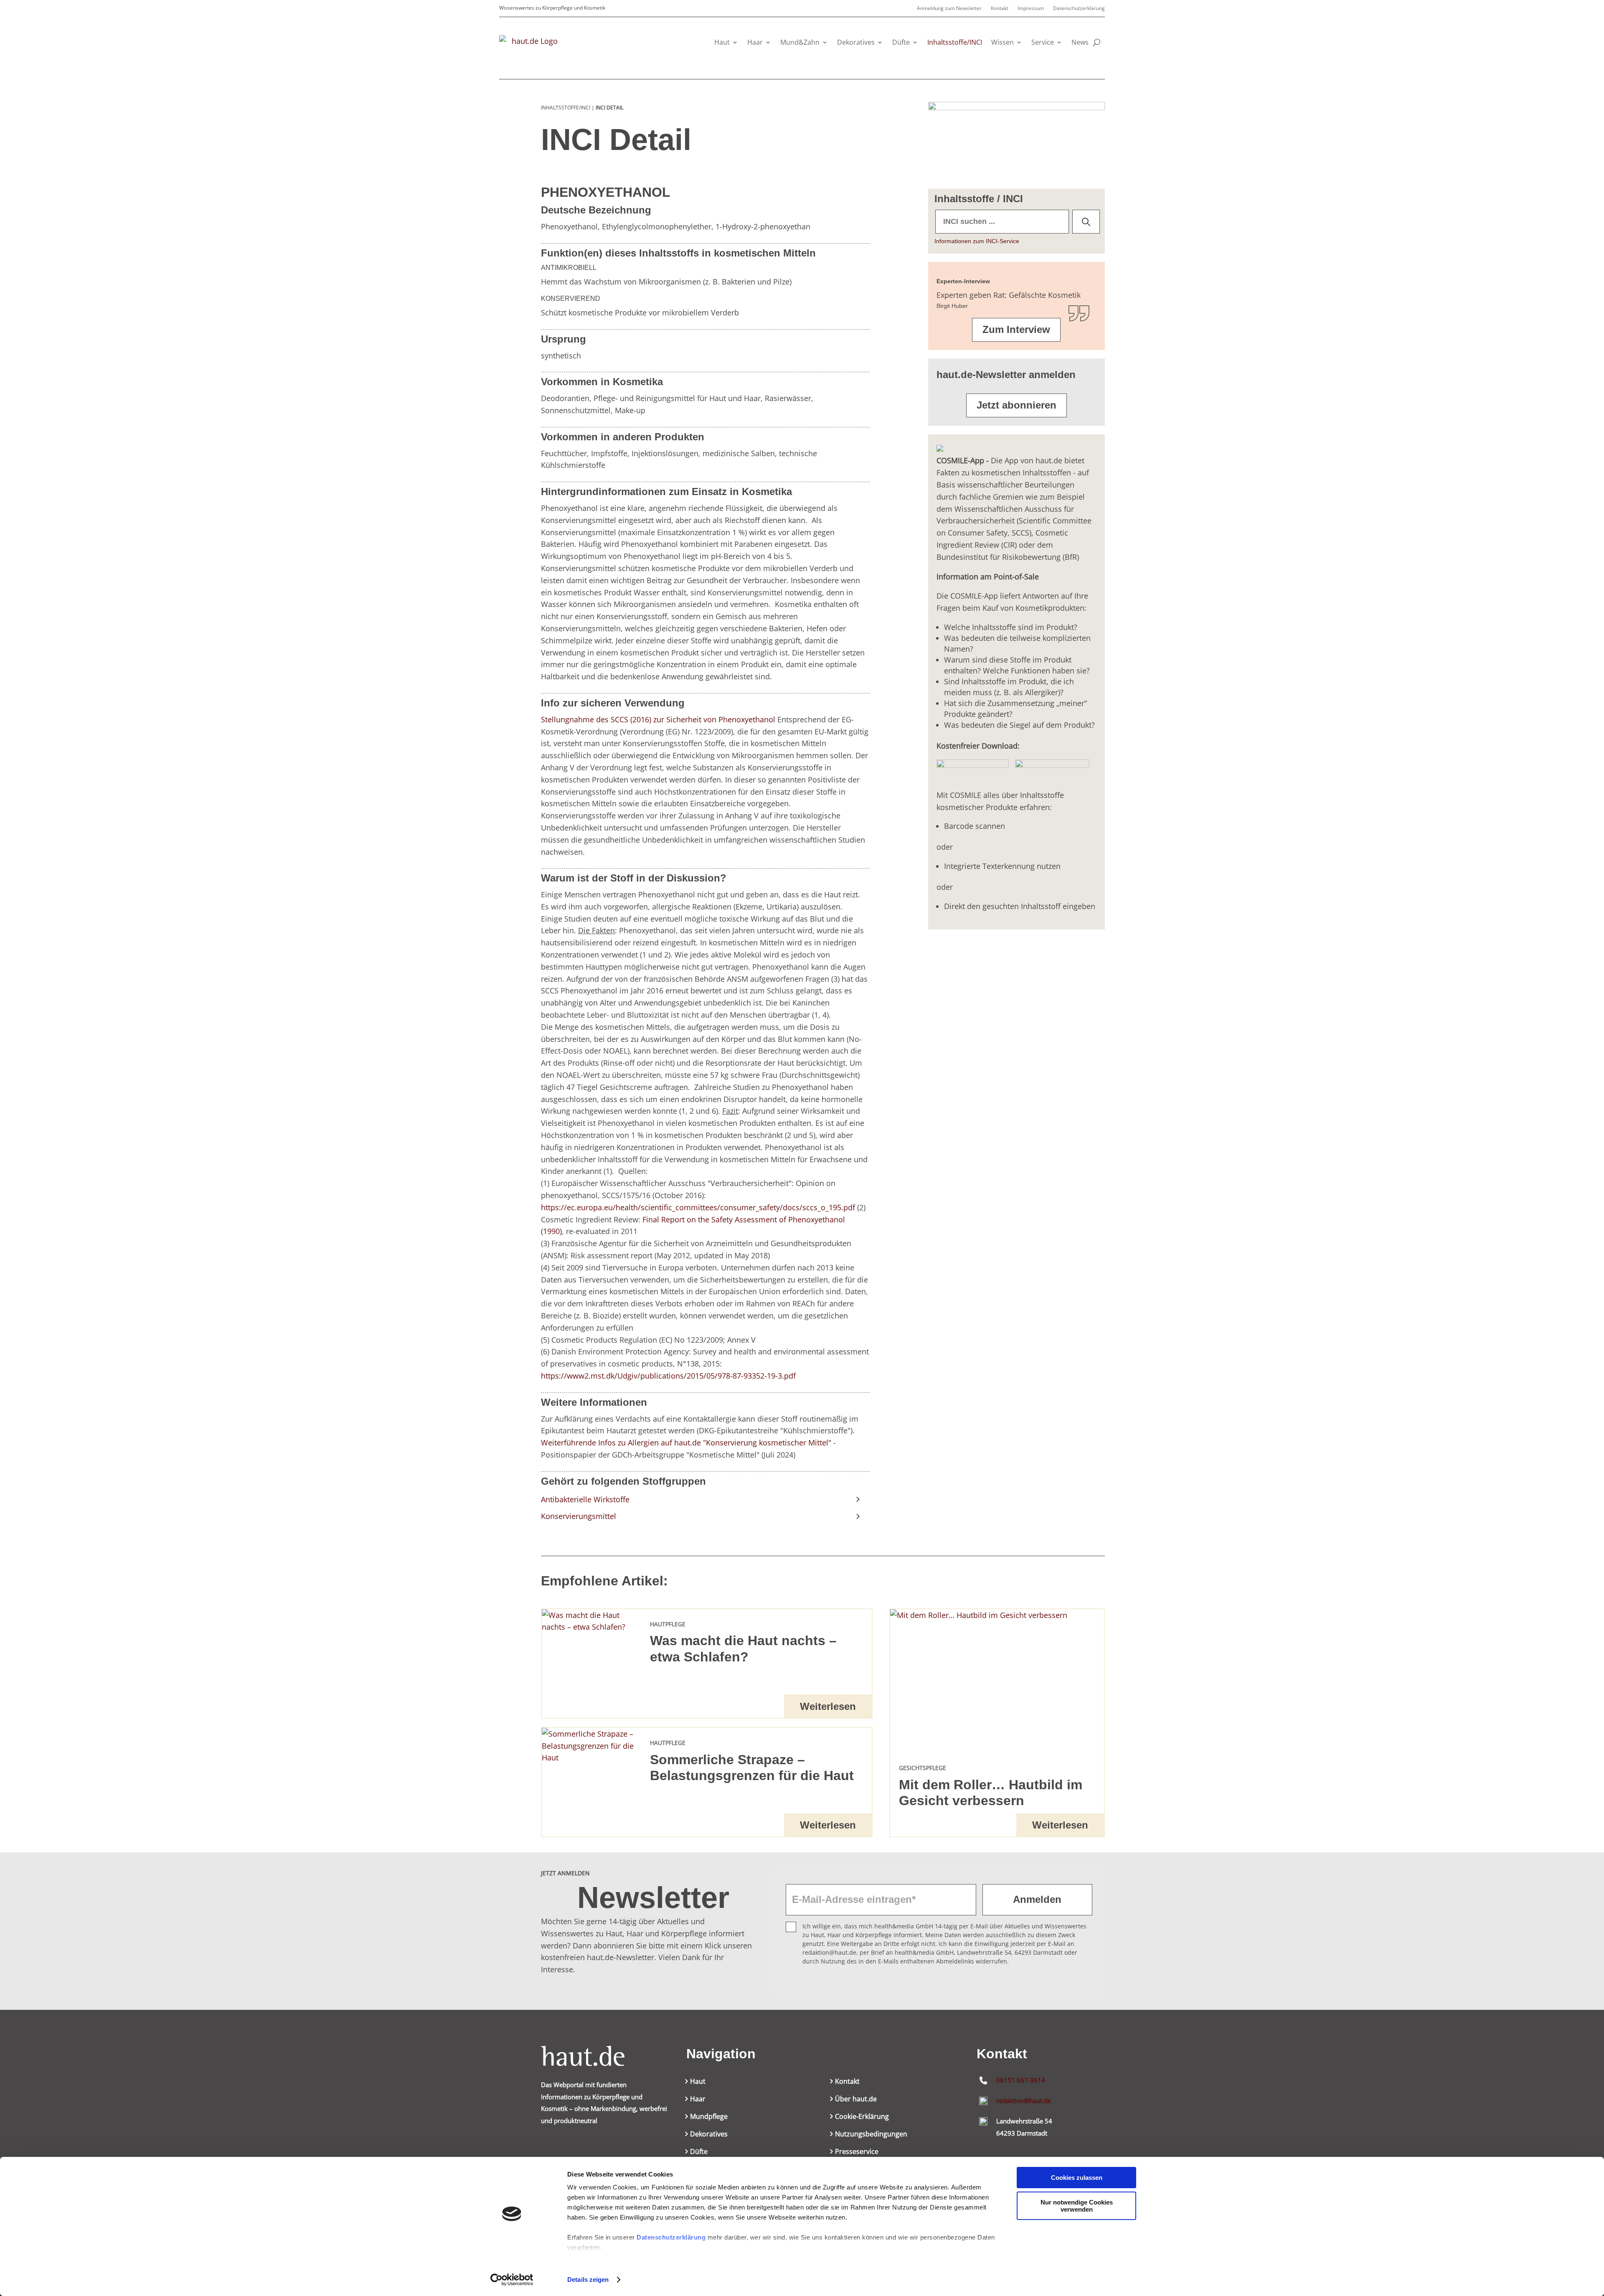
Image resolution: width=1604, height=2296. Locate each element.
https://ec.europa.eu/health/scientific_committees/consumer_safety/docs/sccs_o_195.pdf (698, 1207)
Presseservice (857, 2152)
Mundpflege (709, 2117)
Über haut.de (856, 2100)
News (1080, 42)
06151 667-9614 (1021, 2080)
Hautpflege (668, 1624)
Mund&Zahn (800, 42)
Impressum (1031, 9)
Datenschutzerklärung (671, 2237)
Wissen (1002, 42)
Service (1043, 42)
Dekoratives (856, 42)
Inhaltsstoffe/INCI (955, 42)
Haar (755, 42)
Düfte (901, 42)
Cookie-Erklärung (862, 2117)
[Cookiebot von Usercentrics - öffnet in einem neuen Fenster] (512, 2280)
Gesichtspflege (923, 1768)
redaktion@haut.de (1024, 2100)
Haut (722, 42)
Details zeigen (588, 2279)
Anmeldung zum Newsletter (949, 9)
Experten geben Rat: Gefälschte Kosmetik (1009, 295)
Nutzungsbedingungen (871, 2135)
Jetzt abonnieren (1016, 405)
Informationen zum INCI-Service (977, 241)
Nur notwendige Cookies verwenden (1077, 2206)
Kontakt (1000, 9)
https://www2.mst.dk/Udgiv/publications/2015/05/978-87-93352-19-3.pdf (668, 1376)
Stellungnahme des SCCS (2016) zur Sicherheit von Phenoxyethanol (658, 719)
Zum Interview (1016, 329)
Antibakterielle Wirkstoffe (585, 1499)
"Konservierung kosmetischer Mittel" (767, 1443)
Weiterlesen (828, 1706)
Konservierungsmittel (579, 1516)
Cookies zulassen (1077, 2178)
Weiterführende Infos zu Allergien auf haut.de (621, 1443)
